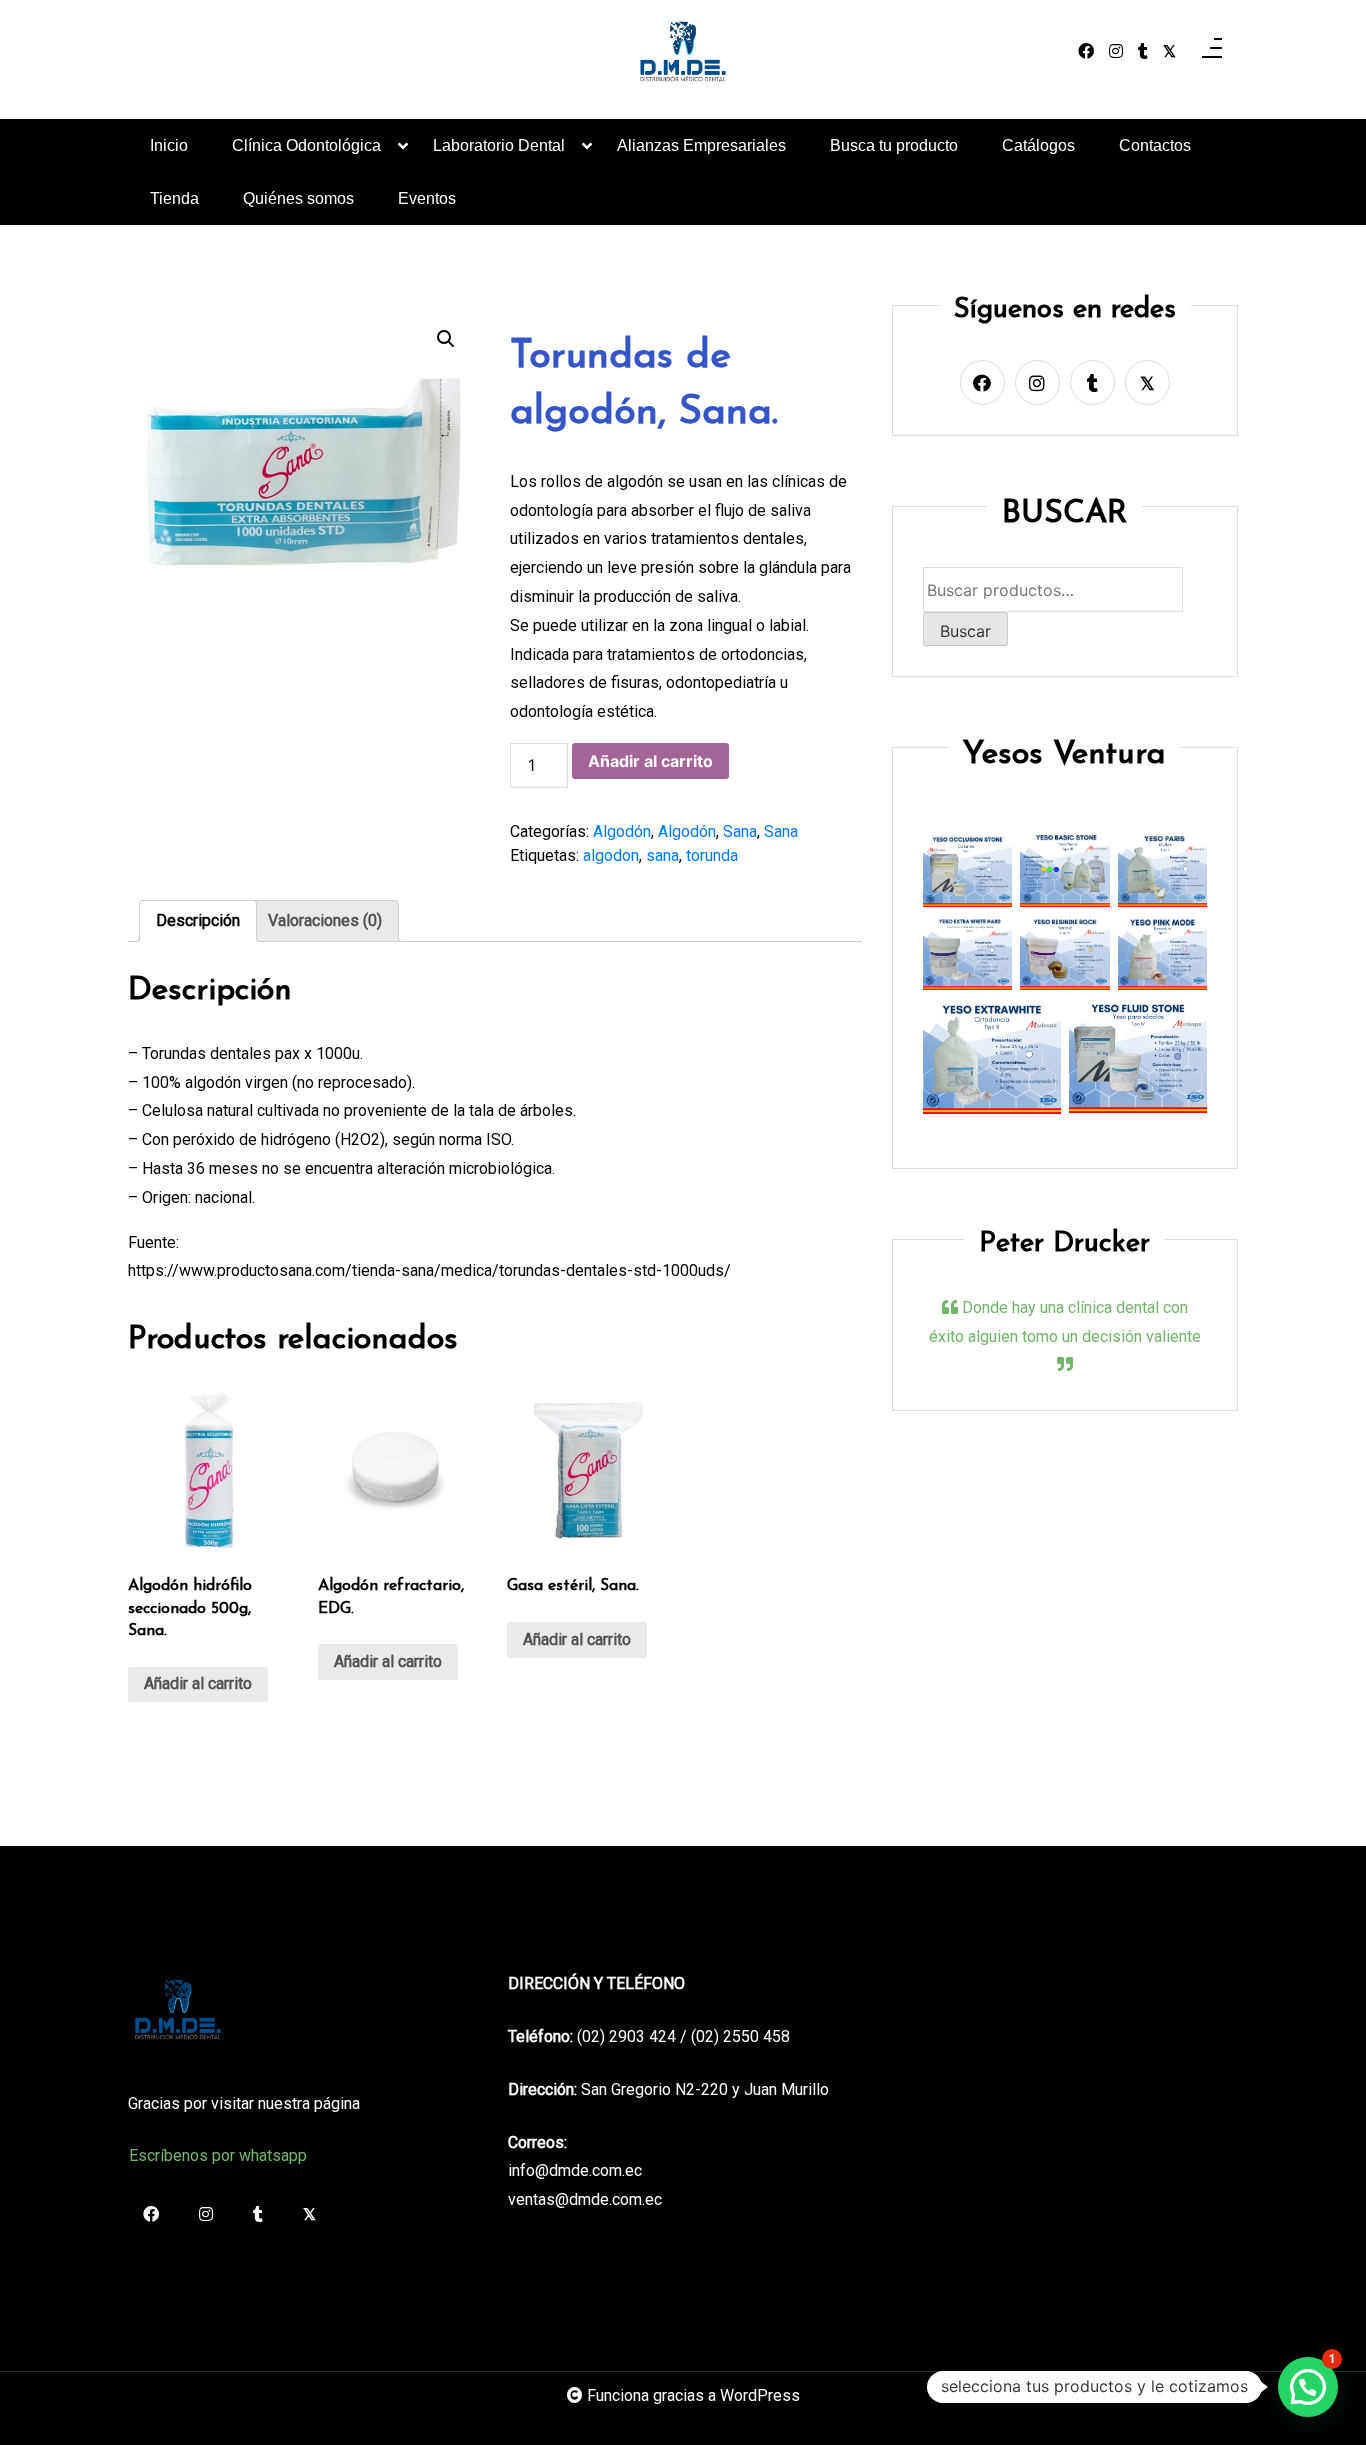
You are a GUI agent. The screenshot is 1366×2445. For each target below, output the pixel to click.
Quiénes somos (298, 198)
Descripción (198, 920)
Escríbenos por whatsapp (218, 2155)
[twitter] (1169, 52)
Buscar (965, 631)
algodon (611, 855)
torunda (712, 855)
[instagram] (1116, 52)
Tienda (174, 198)
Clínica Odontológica (306, 145)
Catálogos (1038, 145)
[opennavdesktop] (1212, 52)
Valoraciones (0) (325, 920)
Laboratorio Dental (499, 145)
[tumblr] (1143, 52)
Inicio (169, 145)
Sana (740, 831)
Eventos (427, 198)
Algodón (622, 831)
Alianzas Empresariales (701, 145)
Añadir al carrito (650, 761)
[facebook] (1086, 52)
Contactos (1155, 145)
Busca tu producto (894, 145)
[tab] (198, 921)
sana (662, 855)
